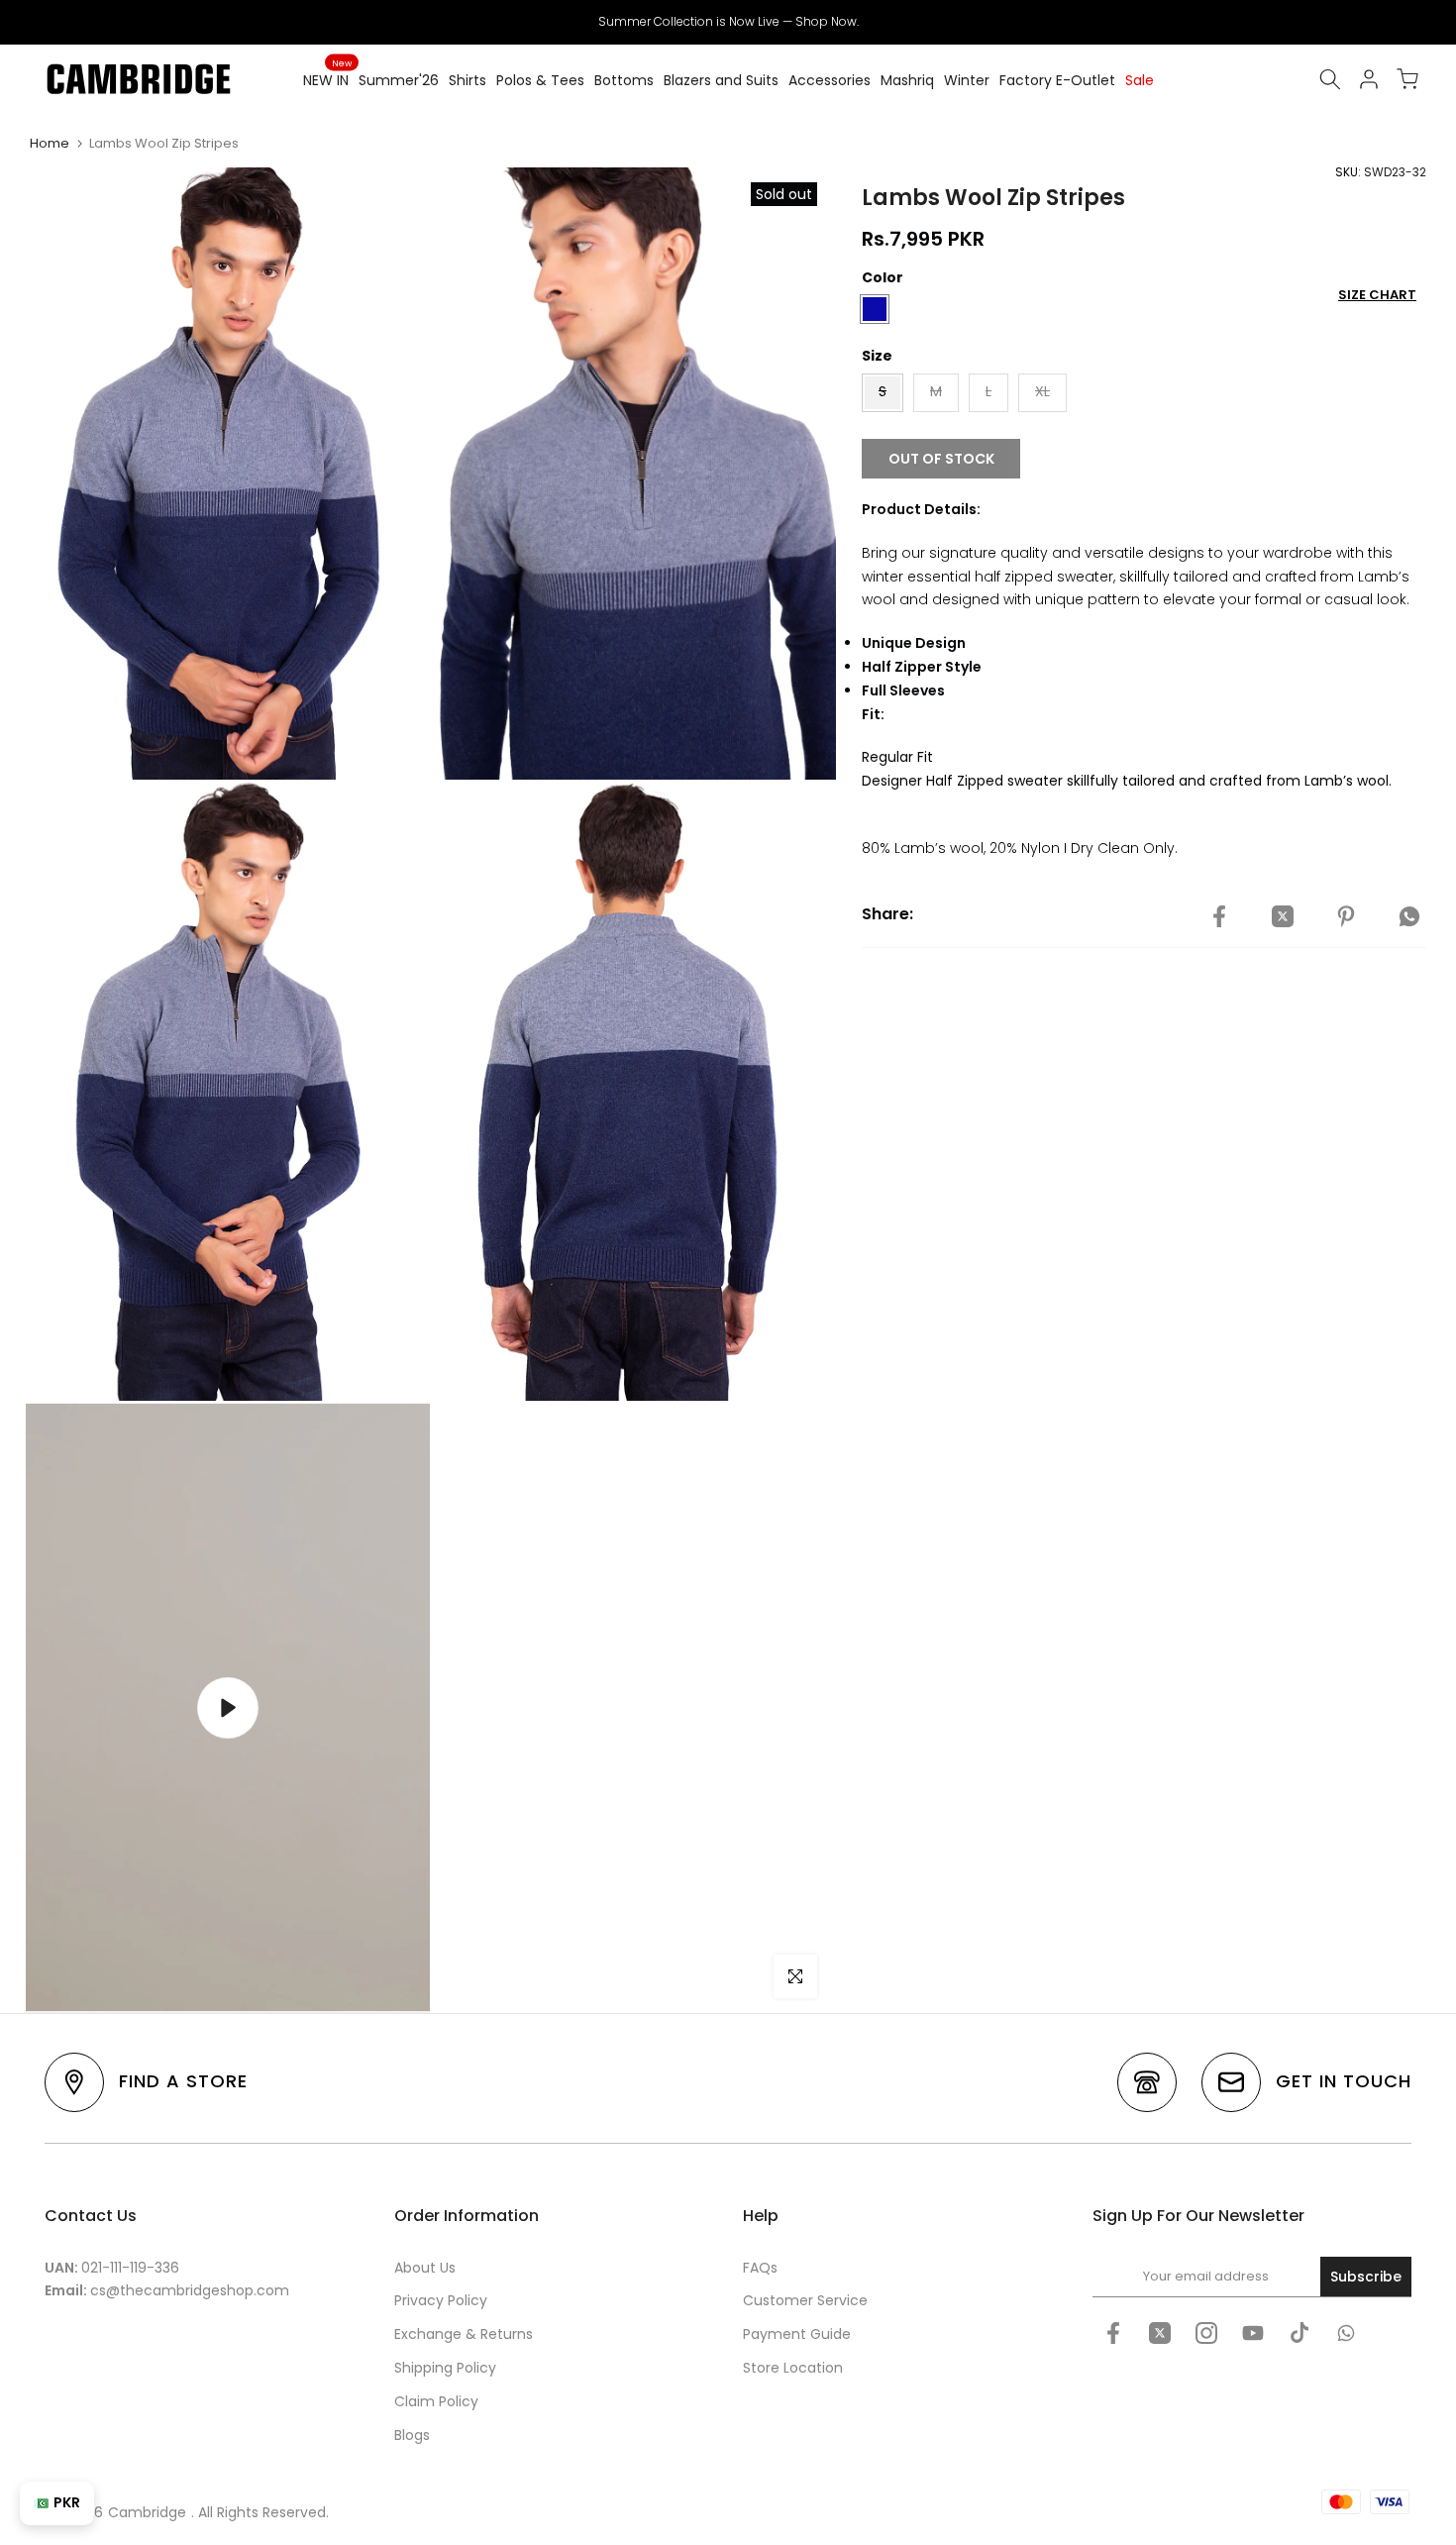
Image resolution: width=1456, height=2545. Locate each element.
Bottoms (624, 80)
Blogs (412, 2435)
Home (50, 143)
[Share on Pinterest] (1346, 917)
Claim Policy (436, 2401)
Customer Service (805, 2300)
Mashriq (907, 80)
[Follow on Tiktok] (1300, 2333)
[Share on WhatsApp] (1409, 917)
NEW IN (327, 79)
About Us (425, 2268)
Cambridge (147, 2512)
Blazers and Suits (721, 80)
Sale (1140, 80)
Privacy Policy (441, 2300)
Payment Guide (797, 2334)
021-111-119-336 (130, 2268)
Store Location (793, 2368)
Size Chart (1377, 295)
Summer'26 (399, 80)
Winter (967, 80)
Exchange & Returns (464, 2334)
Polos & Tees (540, 80)
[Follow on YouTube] (1253, 2333)
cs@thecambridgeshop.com (190, 2290)
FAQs (760, 2268)
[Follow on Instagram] (1206, 2333)
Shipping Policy (445, 2368)
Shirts (468, 80)
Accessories (830, 80)
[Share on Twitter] (1283, 917)
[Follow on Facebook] (1113, 2333)
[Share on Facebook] (1219, 917)
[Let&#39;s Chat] (1346, 2333)
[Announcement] (728, 22)
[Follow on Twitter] (1160, 2333)
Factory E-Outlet (1057, 80)
